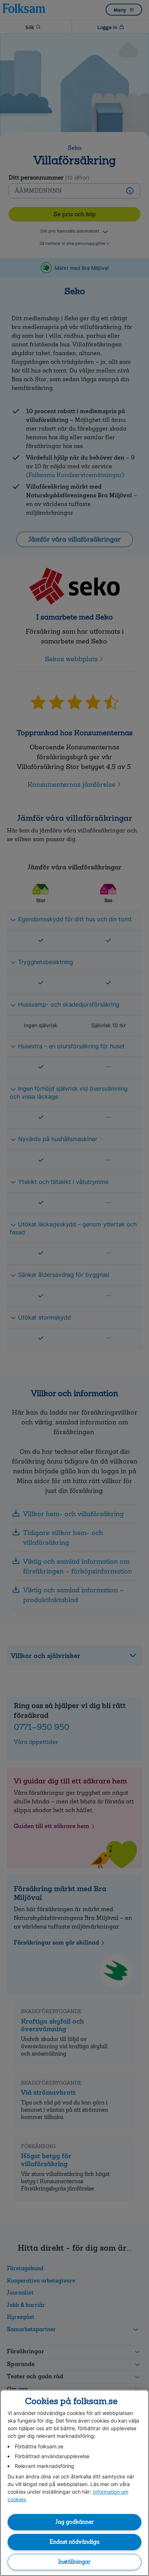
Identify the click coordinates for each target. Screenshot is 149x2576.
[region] (74, 2483)
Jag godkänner (74, 2522)
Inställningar (74, 2562)
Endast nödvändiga (74, 2542)
